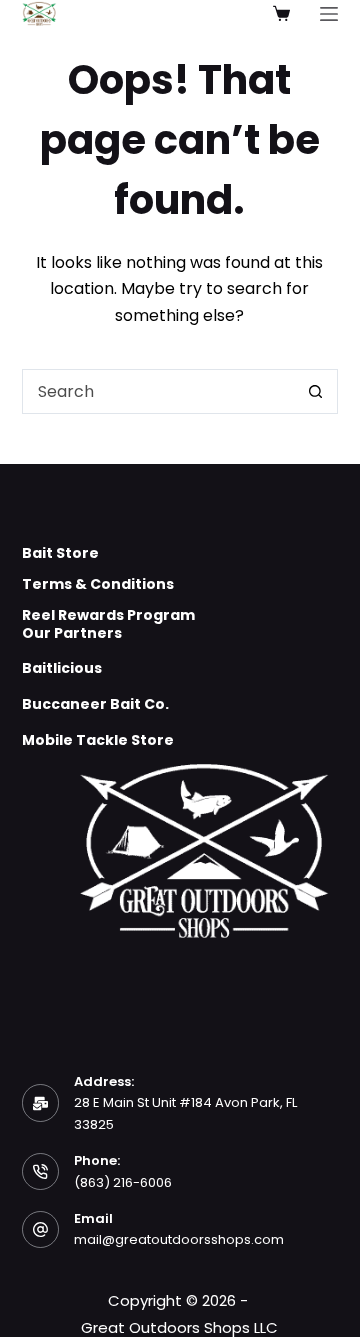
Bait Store (60, 553)
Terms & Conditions (98, 584)
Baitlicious (62, 668)
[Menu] (329, 14)
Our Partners (72, 633)
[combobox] (159, 391)
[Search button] (315, 391)
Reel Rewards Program (108, 615)
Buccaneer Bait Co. (95, 704)
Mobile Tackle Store (98, 740)
